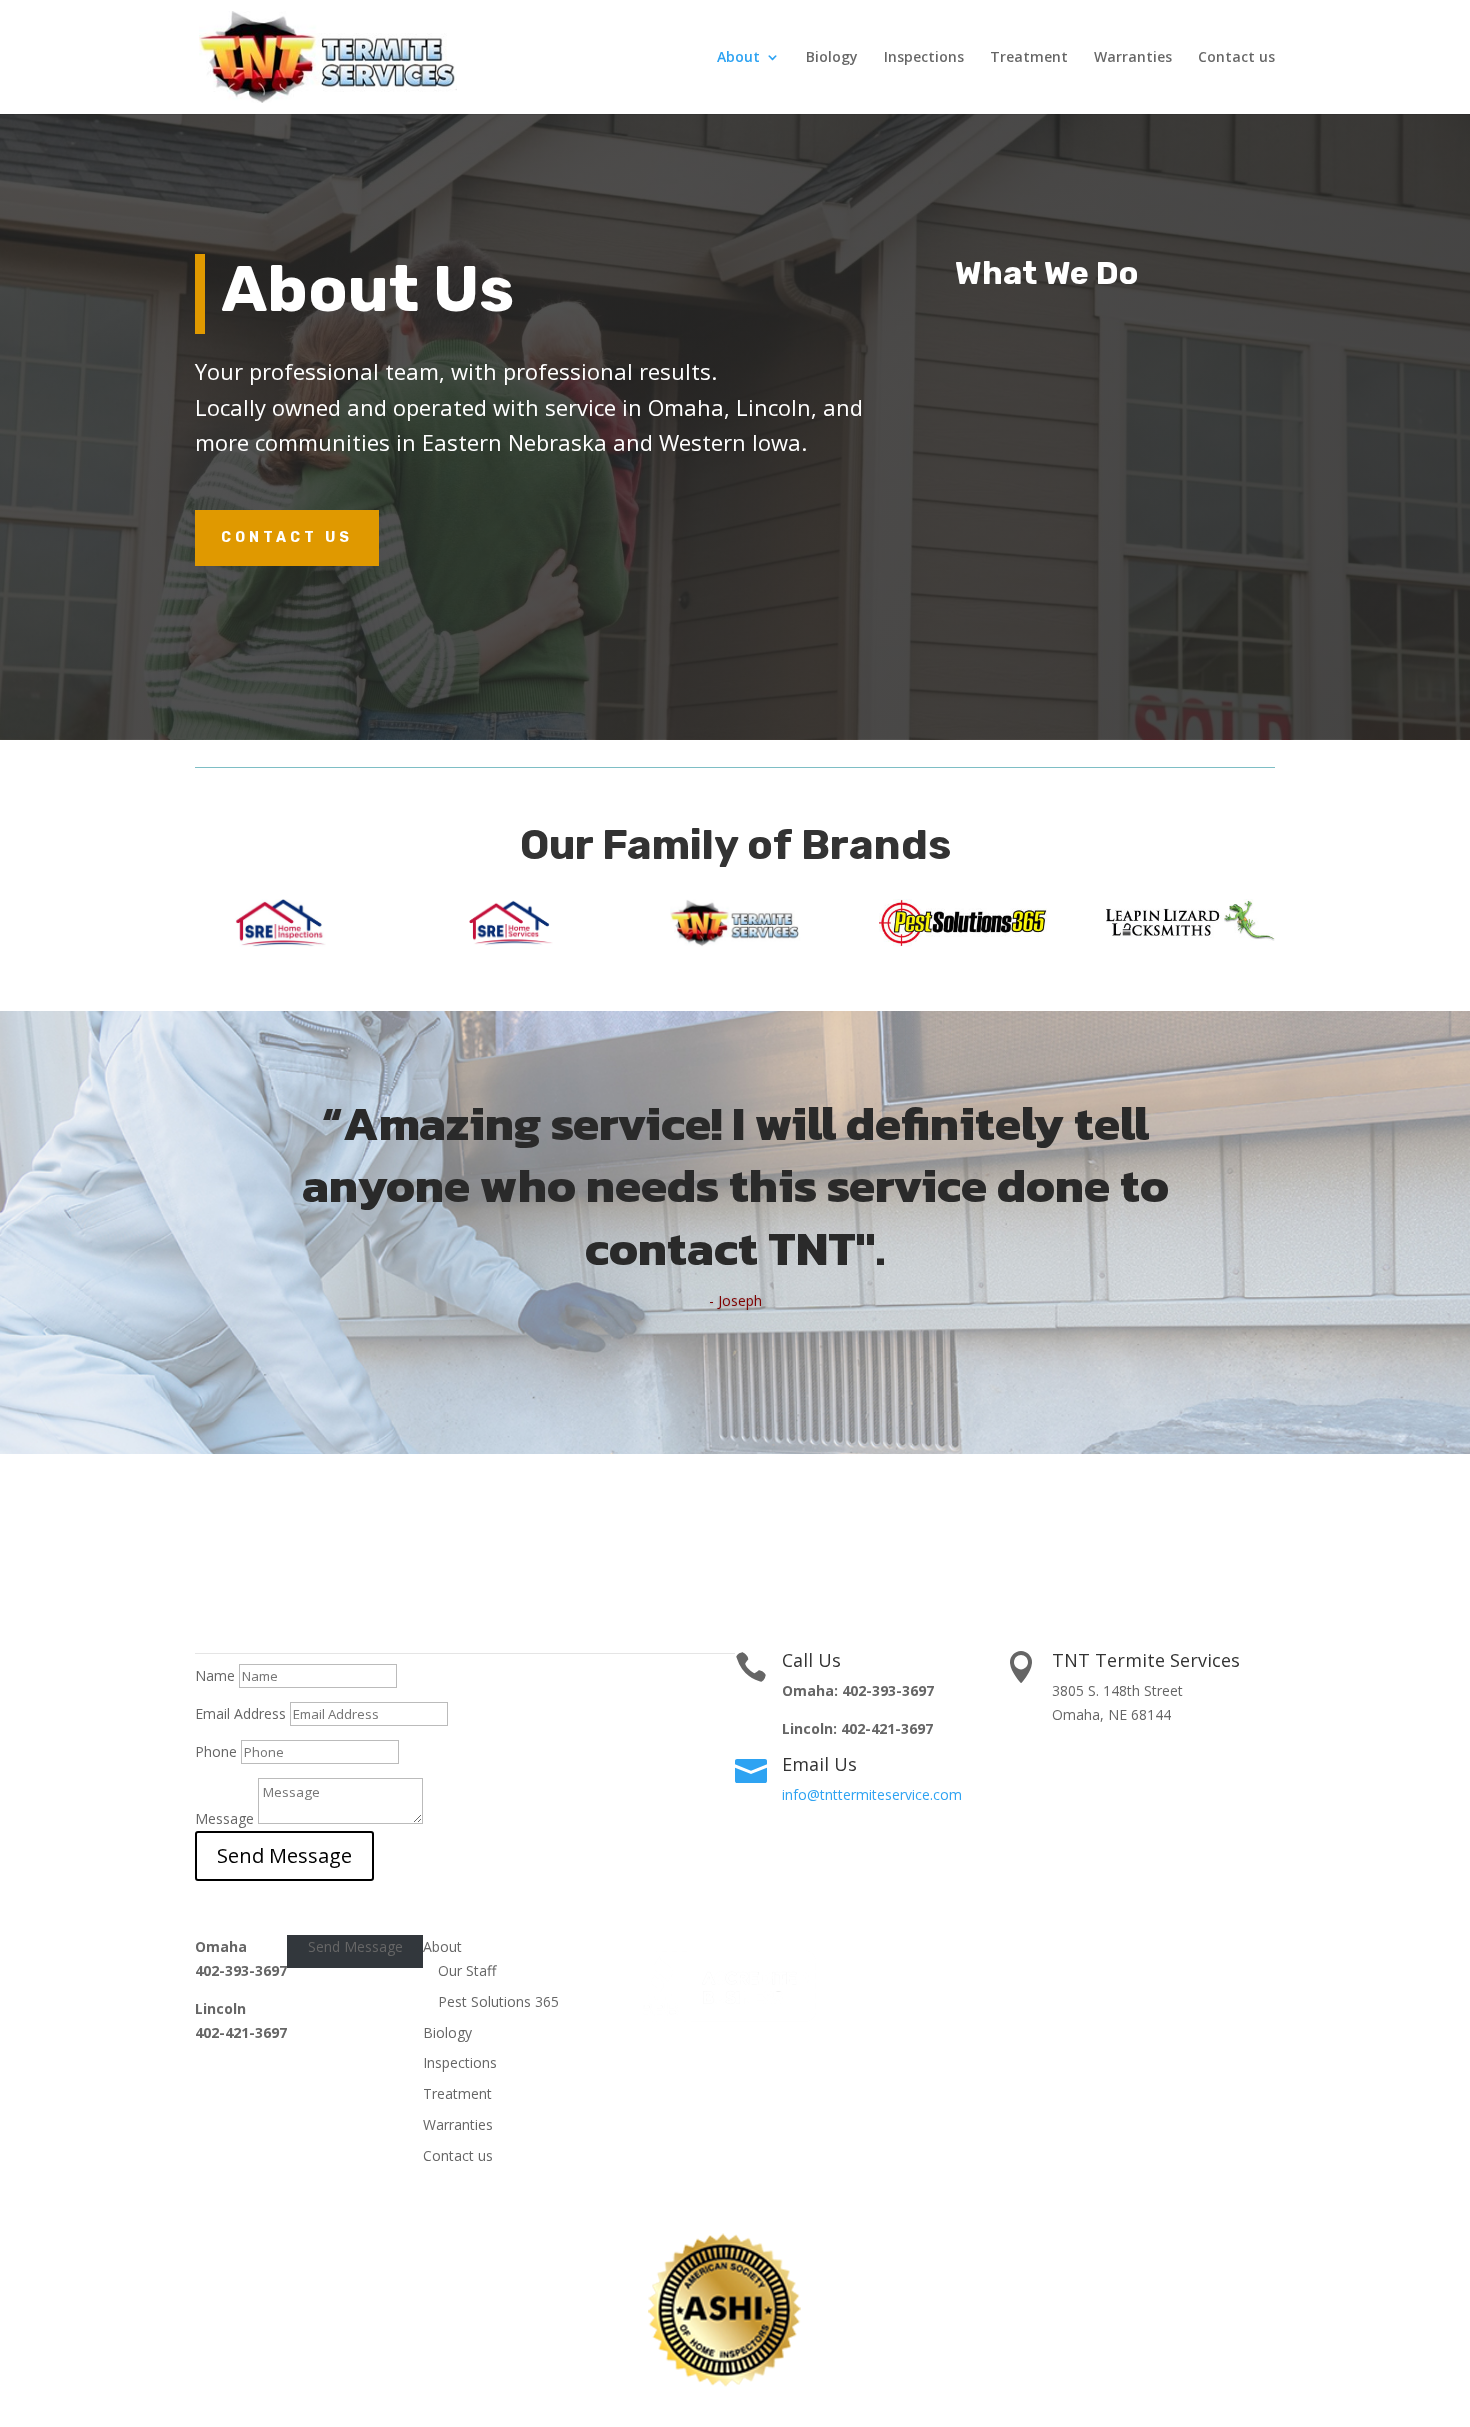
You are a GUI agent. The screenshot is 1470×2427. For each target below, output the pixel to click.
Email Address (240, 1713)
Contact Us (287, 537)
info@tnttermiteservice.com (872, 1794)
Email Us (819, 1764)
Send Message (284, 1855)
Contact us (1236, 58)
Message (224, 1818)
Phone (216, 1751)
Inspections (924, 58)
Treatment (1029, 58)
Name (215, 1675)
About (738, 58)
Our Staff (467, 1970)
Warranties (1133, 58)
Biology (832, 58)
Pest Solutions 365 (498, 2001)
